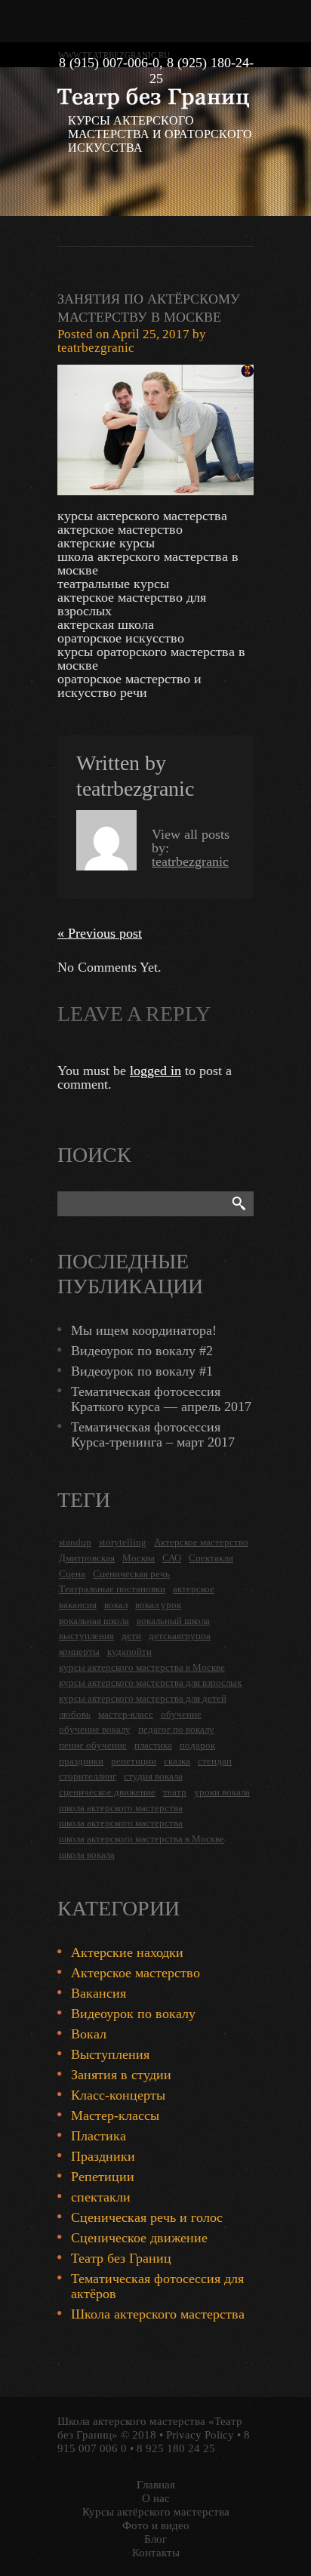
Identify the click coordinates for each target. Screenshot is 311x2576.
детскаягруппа (180, 1636)
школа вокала (87, 1855)
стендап (215, 1761)
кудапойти (129, 1652)
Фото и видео (156, 2525)
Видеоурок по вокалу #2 (142, 1351)
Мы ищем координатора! (144, 1330)
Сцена (72, 1574)
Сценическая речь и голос (147, 2217)
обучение (181, 1714)
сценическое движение (107, 1792)
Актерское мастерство (201, 1542)
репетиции (134, 1761)
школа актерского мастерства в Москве (142, 1839)
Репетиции (103, 2177)
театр (175, 1792)
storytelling (123, 1542)
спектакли (101, 2197)
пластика (153, 1745)
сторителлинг (88, 1776)
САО (172, 1558)
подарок (197, 1745)
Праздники (103, 2156)
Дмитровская (87, 1558)
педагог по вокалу (176, 1729)
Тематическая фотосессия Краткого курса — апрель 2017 (161, 1399)
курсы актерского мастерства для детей (143, 1698)
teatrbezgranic (96, 348)
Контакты (156, 2553)
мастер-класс (126, 1714)
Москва (139, 1558)
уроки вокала (222, 1792)
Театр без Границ (121, 2258)
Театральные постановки (112, 1589)
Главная (156, 2485)
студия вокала (153, 1776)
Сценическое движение (139, 2238)
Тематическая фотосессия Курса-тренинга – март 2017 (153, 1434)
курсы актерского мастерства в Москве (142, 1667)
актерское (194, 1589)
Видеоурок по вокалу (133, 2014)
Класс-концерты (118, 2095)
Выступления (110, 2054)
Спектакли (211, 1558)
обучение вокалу (95, 1729)
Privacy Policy (200, 2435)
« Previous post (100, 933)
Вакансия (99, 1993)
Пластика (99, 2136)
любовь (75, 1714)
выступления (86, 1636)
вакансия (78, 1605)
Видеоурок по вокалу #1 (142, 1371)
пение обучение (93, 1745)
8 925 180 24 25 (176, 2448)
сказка (177, 1761)
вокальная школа (94, 1621)
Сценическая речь (131, 1574)
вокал (116, 1605)
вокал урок (158, 1605)
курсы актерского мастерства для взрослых (151, 1682)
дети (131, 1636)
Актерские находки (127, 1952)
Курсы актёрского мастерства (156, 2512)
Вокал (89, 2034)
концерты (79, 1652)
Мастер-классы (115, 2115)
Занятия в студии (121, 2075)
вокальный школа (173, 1621)
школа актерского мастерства (121, 1808)
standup (75, 1542)
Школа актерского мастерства (158, 2314)
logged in (155, 1071)
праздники (81, 1761)
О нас (156, 2498)
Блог (155, 2539)
